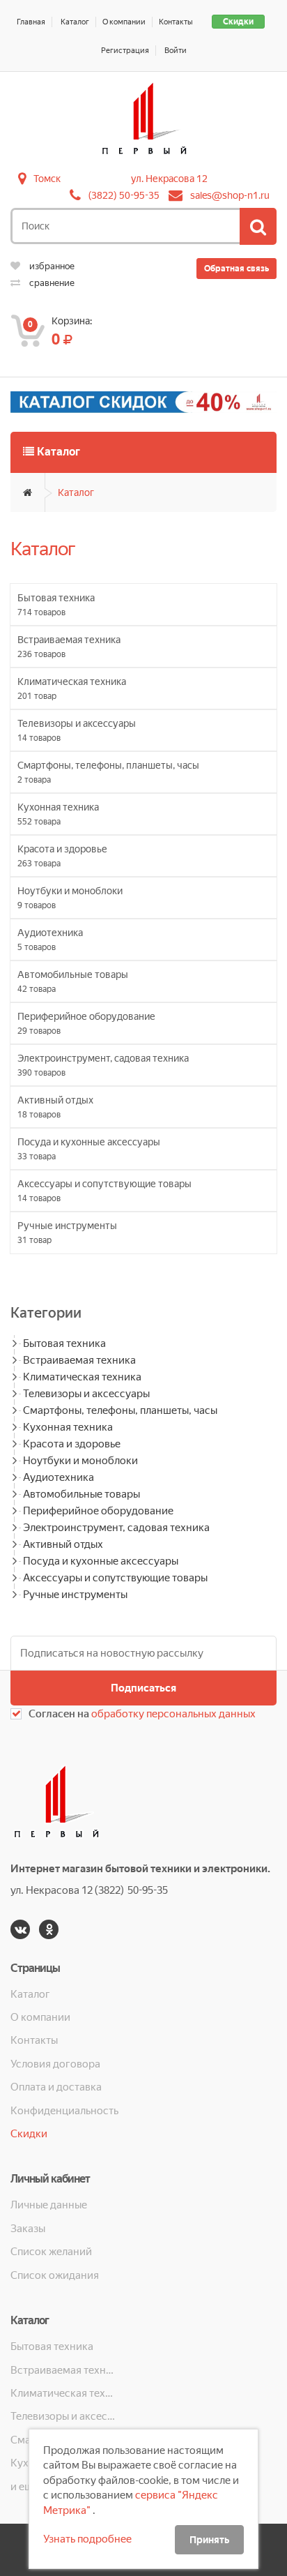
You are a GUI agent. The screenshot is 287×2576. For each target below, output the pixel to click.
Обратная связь (236, 269)
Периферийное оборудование (98, 1511)
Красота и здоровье (72, 1444)
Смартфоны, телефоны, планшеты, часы (120, 1410)
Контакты (176, 22)
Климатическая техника (82, 1377)
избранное (51, 266)
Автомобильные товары (82, 1494)
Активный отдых (63, 1544)
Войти (176, 51)
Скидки (238, 22)
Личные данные (49, 2205)
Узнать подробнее (87, 2539)
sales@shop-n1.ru (230, 195)
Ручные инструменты (75, 1595)
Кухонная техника (68, 1427)
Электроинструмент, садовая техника (116, 1528)
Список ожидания (55, 2275)
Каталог (75, 22)
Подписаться (143, 1688)
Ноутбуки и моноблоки (80, 1461)
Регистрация (125, 51)
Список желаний (51, 2252)
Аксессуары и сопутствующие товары (115, 1578)
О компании (124, 22)
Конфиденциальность (64, 2111)
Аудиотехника (59, 1477)
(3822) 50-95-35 (124, 195)
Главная (31, 22)
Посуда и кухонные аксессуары (101, 1561)
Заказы (28, 2229)
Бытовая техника (64, 1343)
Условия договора (55, 2064)
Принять (209, 2540)
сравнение (51, 283)
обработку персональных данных (173, 1714)
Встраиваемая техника (79, 1360)
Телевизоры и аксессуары (86, 1394)
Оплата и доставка (56, 2087)
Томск (47, 179)
